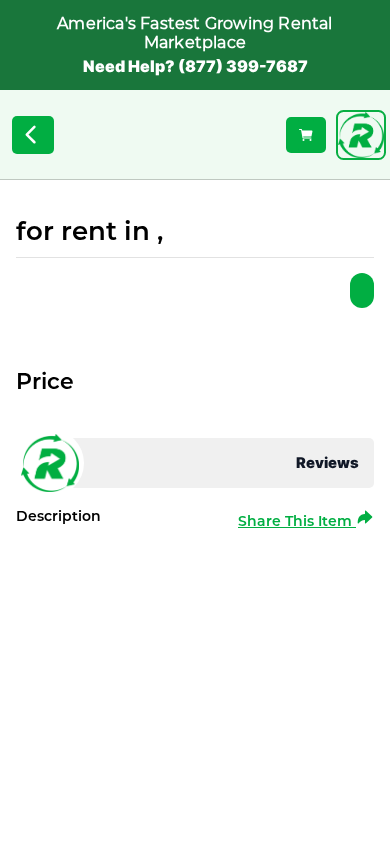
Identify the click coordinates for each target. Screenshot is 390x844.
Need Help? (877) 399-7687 (195, 66)
